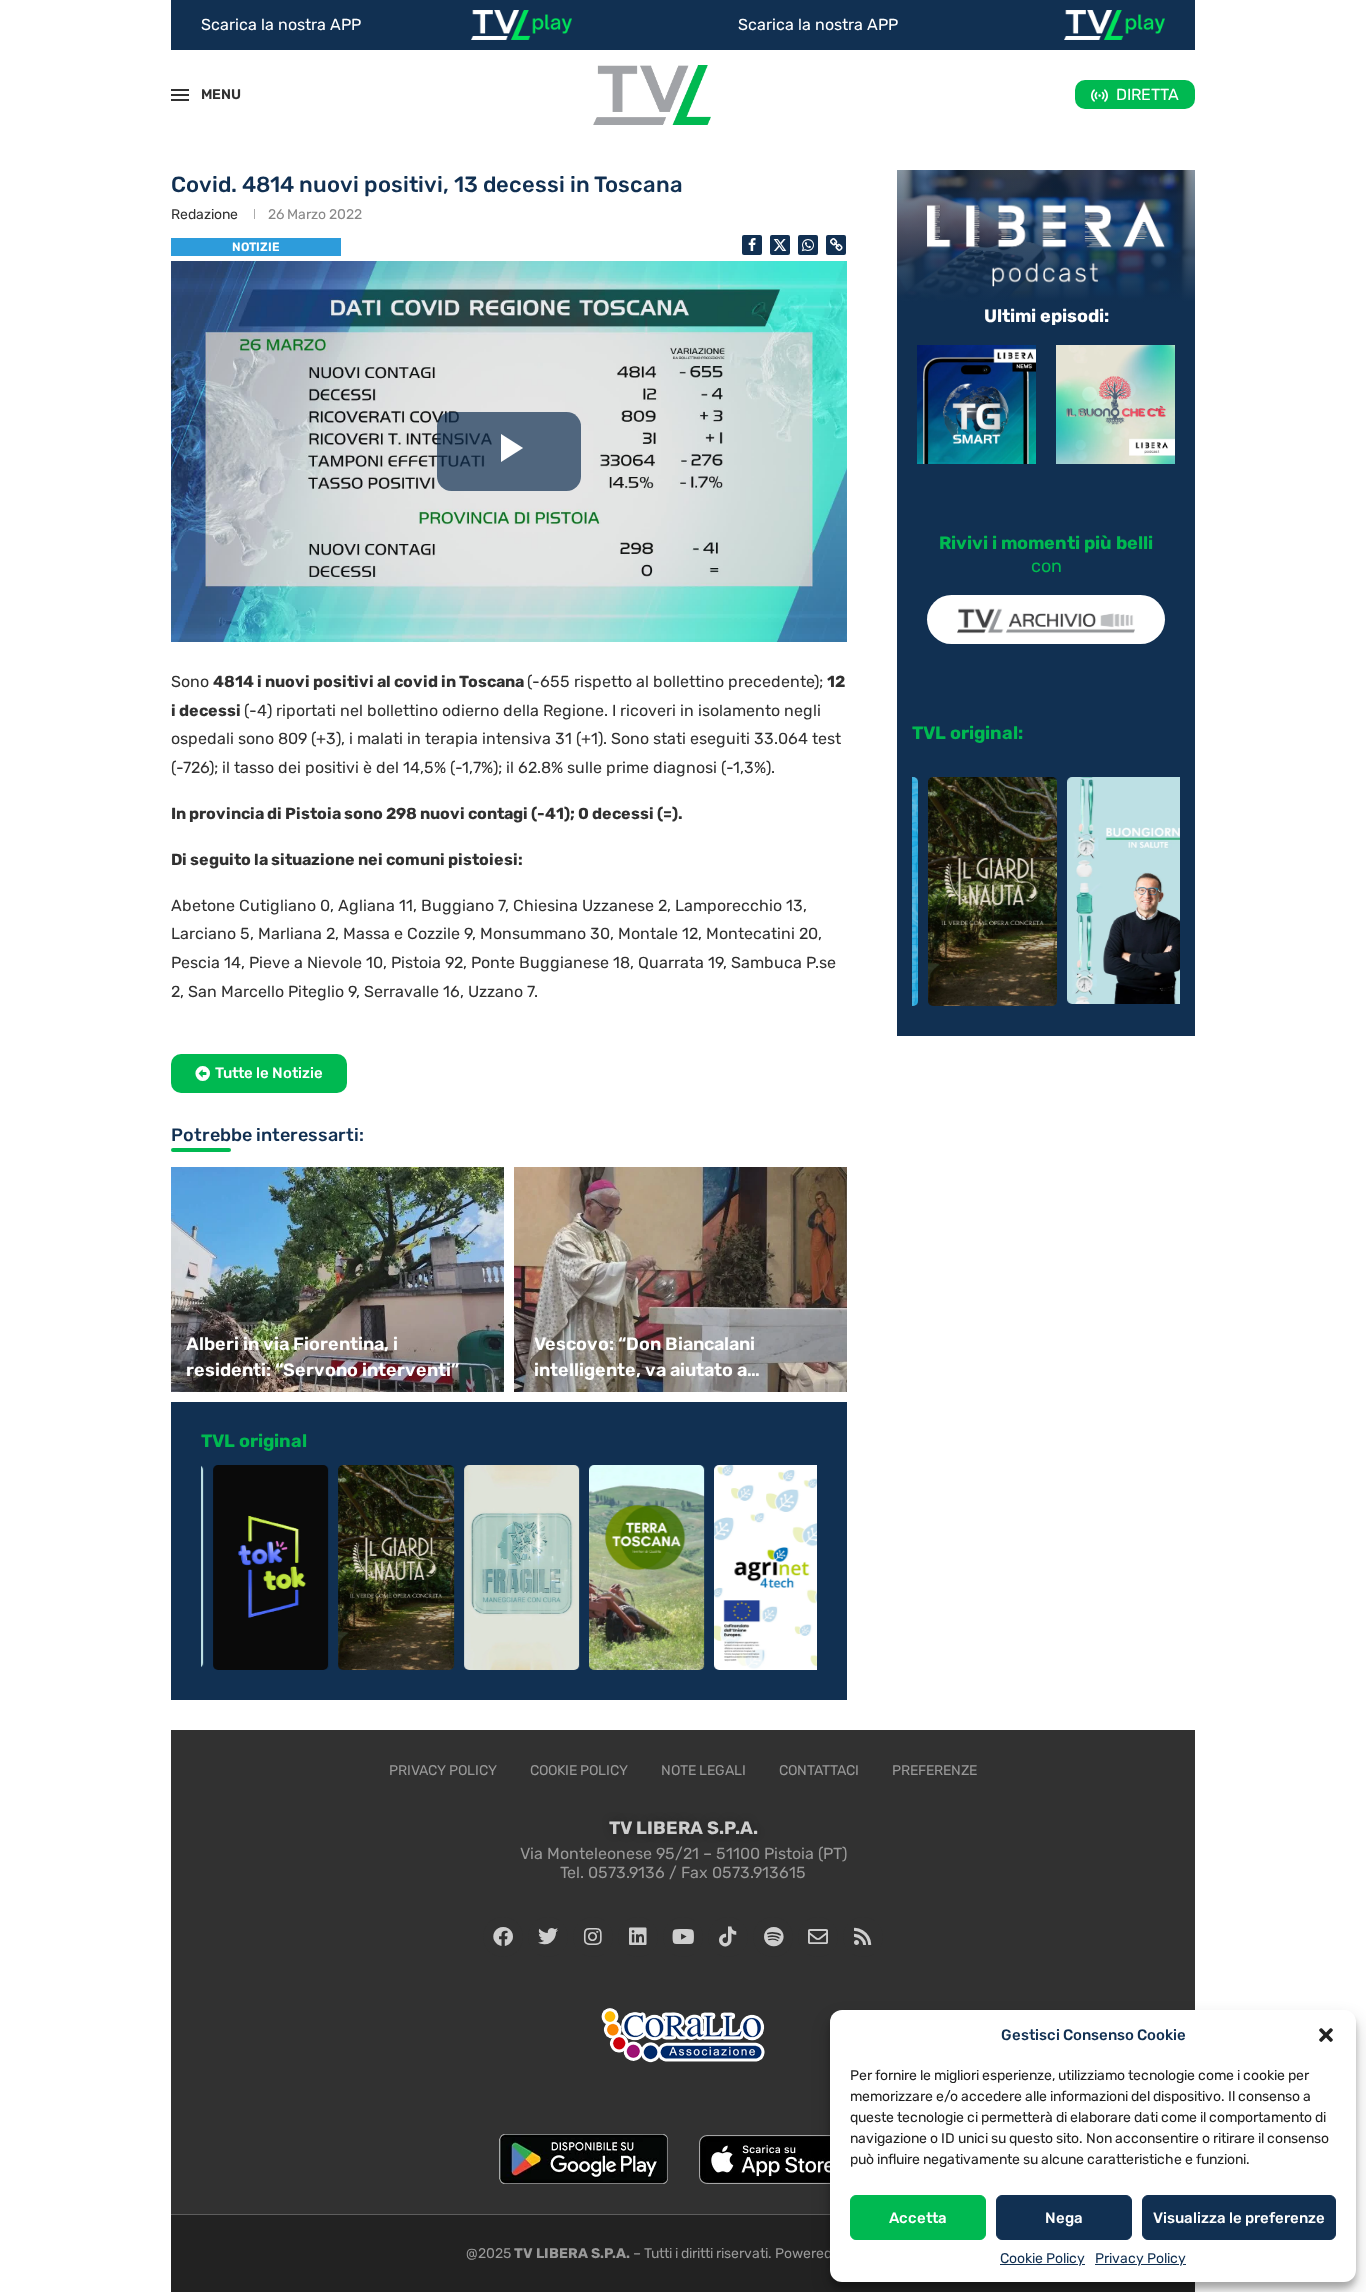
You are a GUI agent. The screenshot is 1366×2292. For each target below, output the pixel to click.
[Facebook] (503, 1937)
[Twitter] (548, 1937)
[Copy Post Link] (836, 245)
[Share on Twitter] (780, 245)
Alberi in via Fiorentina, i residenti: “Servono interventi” (322, 1356)
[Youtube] (683, 1937)
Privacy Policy (1140, 2258)
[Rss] (863, 1937)
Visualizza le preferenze (1239, 2218)
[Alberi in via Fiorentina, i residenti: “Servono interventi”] (335, 1279)
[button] (1326, 2035)
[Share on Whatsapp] (808, 245)
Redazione (204, 214)
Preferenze (934, 1770)
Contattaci (819, 1770)
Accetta (918, 2218)
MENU (210, 94)
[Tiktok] (728, 1937)
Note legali (703, 1770)
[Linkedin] (638, 1937)
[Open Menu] (180, 95)
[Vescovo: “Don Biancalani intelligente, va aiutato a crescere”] (683, 1279)
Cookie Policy (1042, 2258)
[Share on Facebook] (752, 245)
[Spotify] (773, 1937)
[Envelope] (818, 1937)
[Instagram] (593, 1937)
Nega (1064, 2218)
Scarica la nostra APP (281, 24)
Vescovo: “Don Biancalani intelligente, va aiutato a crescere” (644, 1357)
